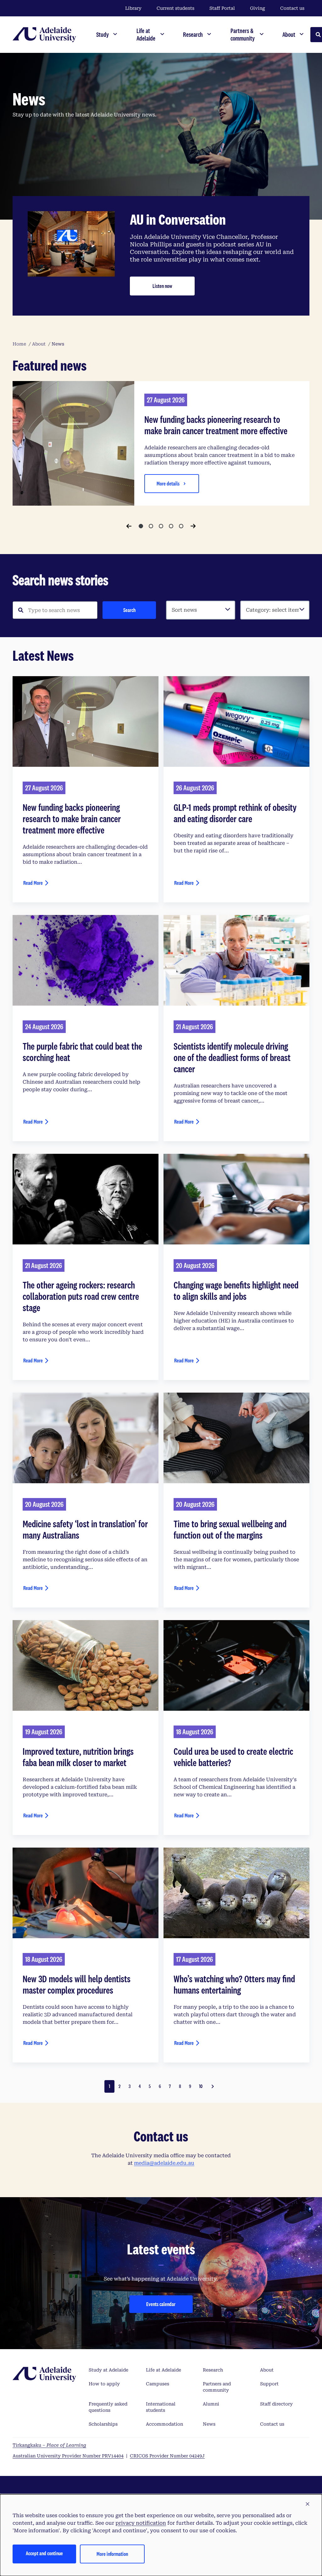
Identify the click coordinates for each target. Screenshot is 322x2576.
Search (129, 610)
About (267, 2370)
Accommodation (164, 2424)
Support (269, 2384)
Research (213, 2370)
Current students (175, 8)
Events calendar (161, 2304)
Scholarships (103, 2424)
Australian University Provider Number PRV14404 (68, 2456)
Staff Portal (222, 8)
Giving (258, 8)
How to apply (104, 2384)
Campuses (158, 2384)
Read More (33, 883)
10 (201, 2086)
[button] (308, 2504)
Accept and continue (44, 2553)
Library (133, 8)
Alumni (211, 2404)
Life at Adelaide (164, 2370)
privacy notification (141, 2523)
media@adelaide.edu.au (164, 2163)
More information (112, 2554)
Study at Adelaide (108, 2370)
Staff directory (276, 2404)
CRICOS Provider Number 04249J (167, 2456)
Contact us (292, 8)
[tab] (141, 526)
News (209, 2424)
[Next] (193, 526)
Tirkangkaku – (49, 2445)
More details (168, 483)
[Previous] (129, 526)
